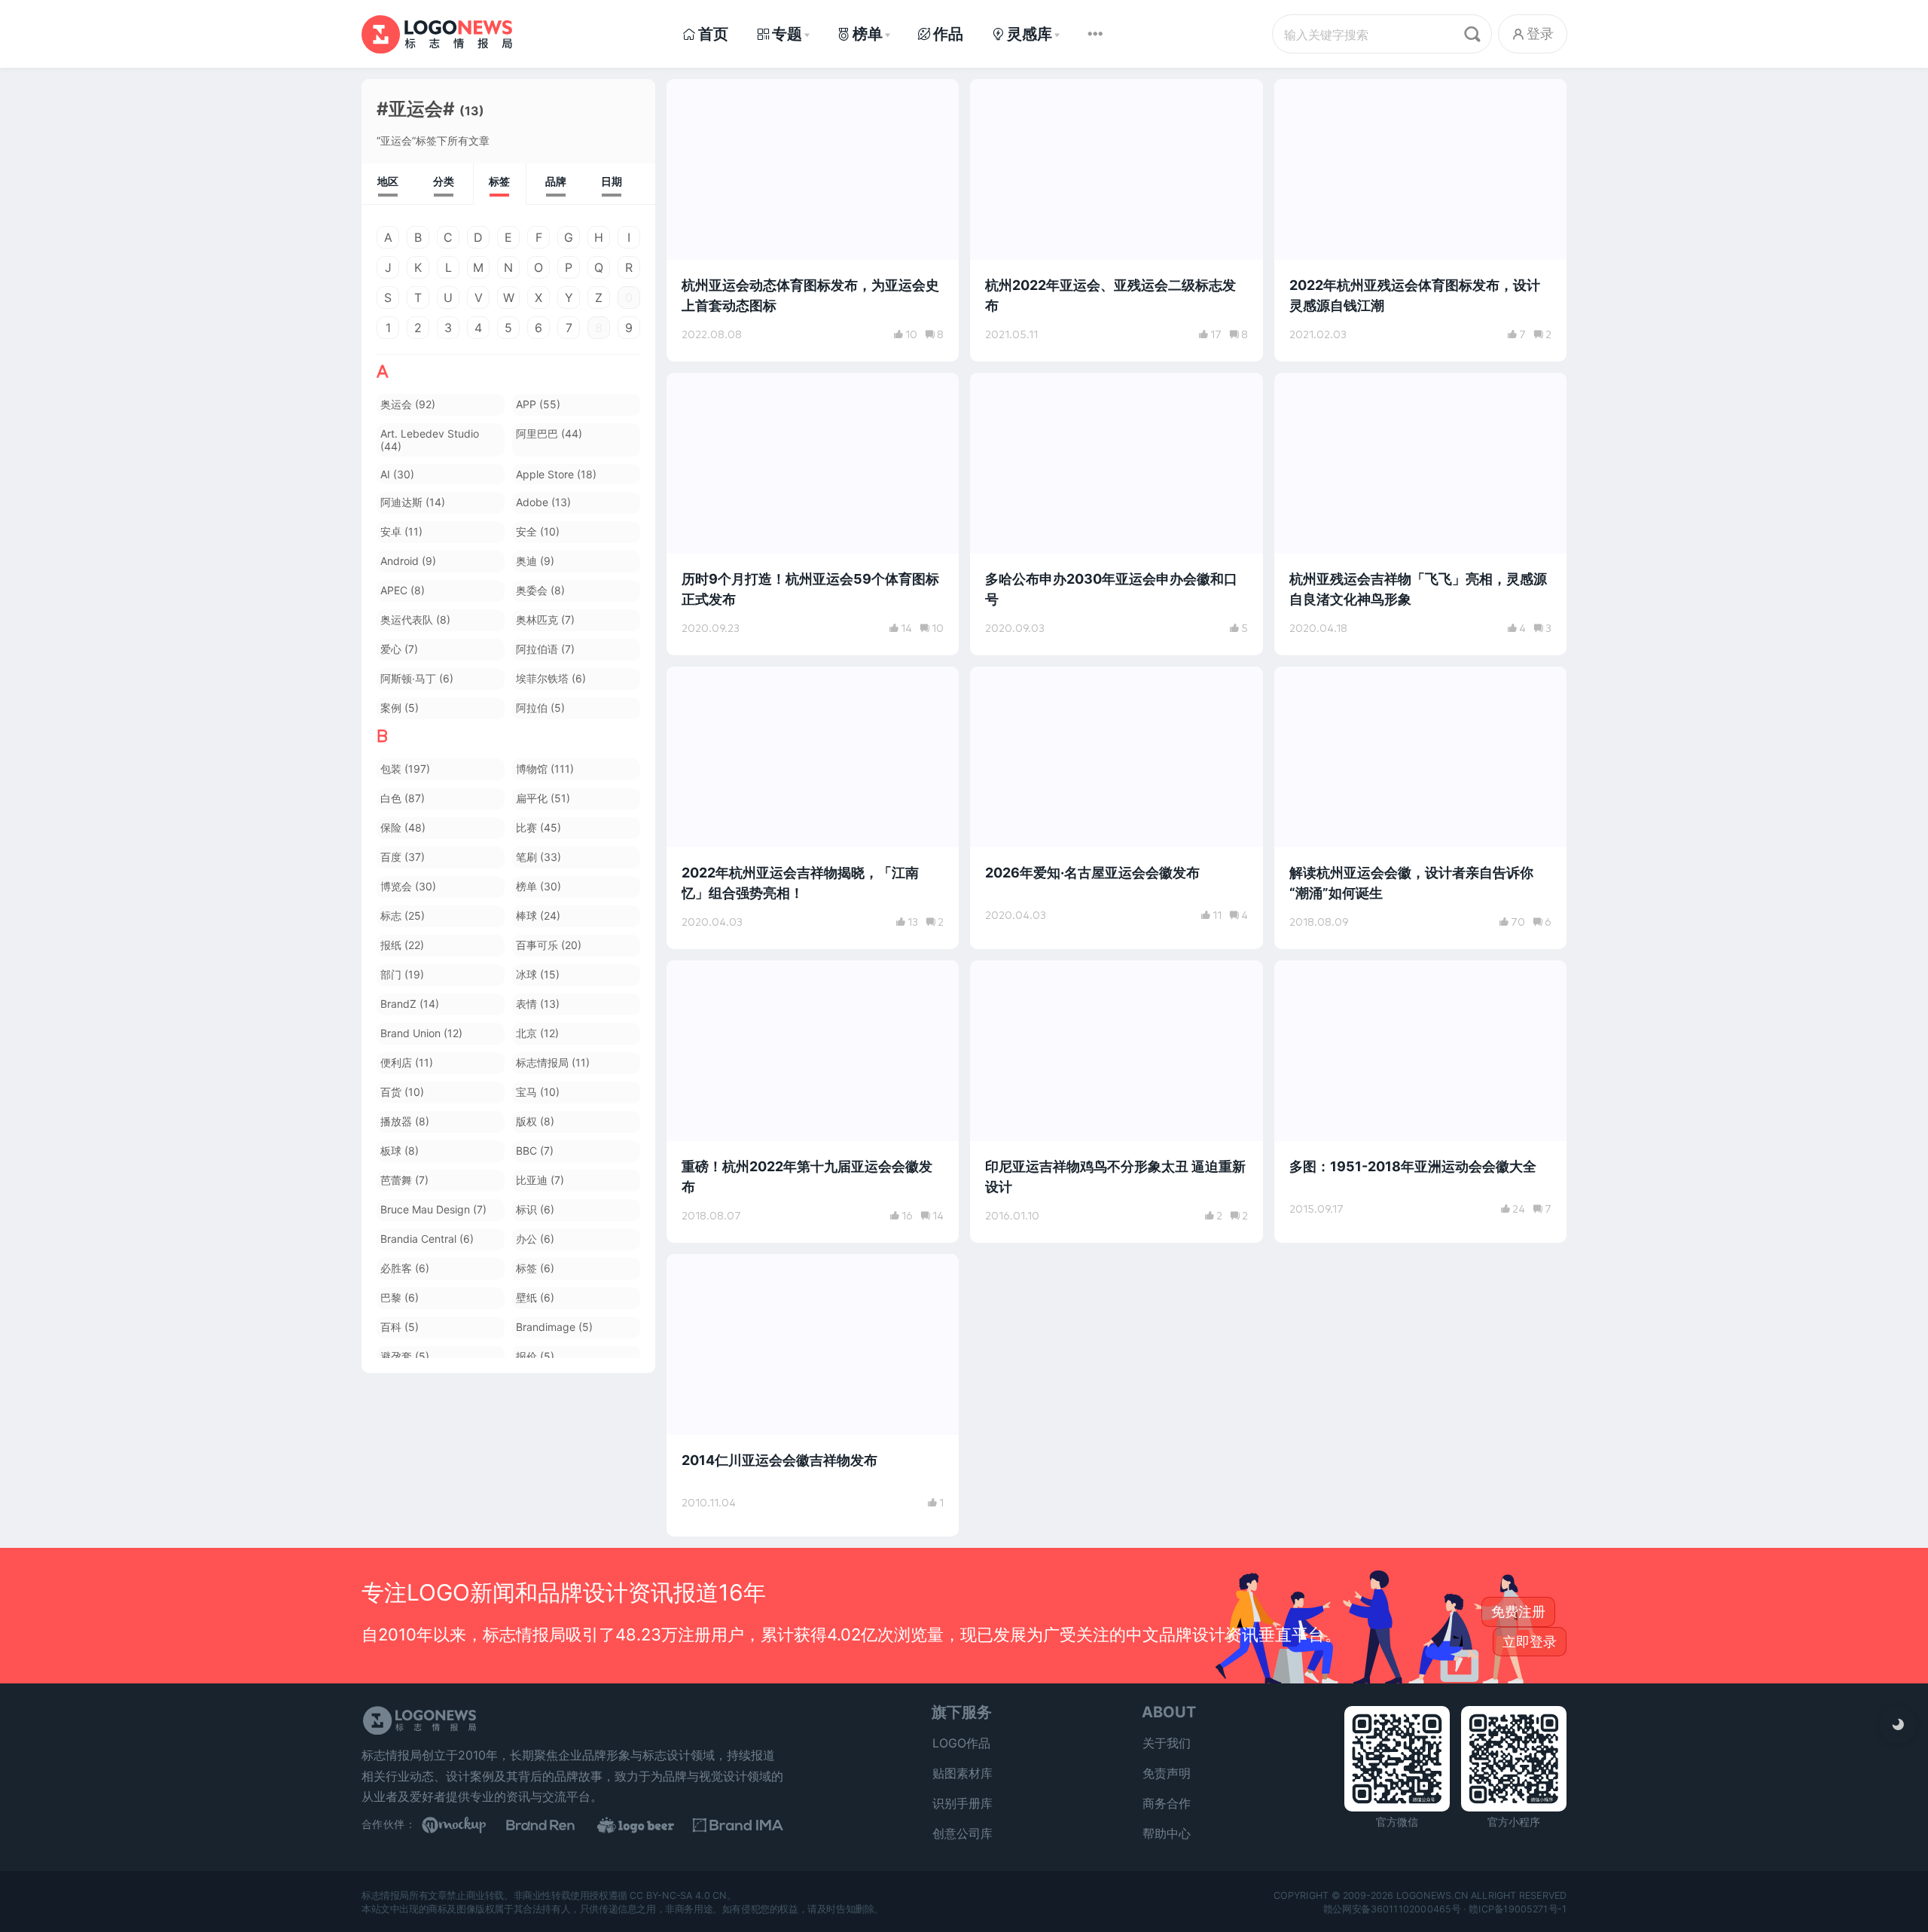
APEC (403, 590)
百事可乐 (549, 945)
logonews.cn (1432, 1895)
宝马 (538, 1092)
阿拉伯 (540, 708)
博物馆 (545, 769)
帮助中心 (1167, 1833)
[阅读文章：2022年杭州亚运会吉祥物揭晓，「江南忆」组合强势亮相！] (813, 808)
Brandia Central (427, 1239)
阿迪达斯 (413, 502)
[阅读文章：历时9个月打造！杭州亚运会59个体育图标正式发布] (813, 514)
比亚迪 (540, 1180)
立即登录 (1530, 1642)
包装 (405, 769)
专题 (787, 34)
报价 (535, 1356)
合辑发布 (1313, 980)
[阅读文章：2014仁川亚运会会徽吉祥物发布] (813, 1395)
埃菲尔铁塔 (551, 678)
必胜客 (405, 1268)
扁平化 (543, 798)
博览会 (408, 886)
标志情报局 (553, 1062)
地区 (388, 181)
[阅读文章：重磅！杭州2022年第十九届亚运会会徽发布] (813, 1102)
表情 (538, 1004)
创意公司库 (962, 1833)
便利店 (407, 1062)
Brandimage (554, 1327)
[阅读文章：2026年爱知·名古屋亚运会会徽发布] (1116, 808)
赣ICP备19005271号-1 (1518, 1908)
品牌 (556, 181)
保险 (403, 827)
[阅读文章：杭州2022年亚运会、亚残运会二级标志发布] (1116, 220)
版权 (535, 1121)
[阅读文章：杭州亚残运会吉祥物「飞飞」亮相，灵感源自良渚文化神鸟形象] (1420, 514)
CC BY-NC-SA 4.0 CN (678, 1895)
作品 (948, 34)
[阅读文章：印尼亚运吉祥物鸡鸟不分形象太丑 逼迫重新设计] (1116, 1102)
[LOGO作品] (648, 1825)
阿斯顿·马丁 (417, 678)
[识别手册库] (738, 1825)
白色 (403, 798)
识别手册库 (962, 1803)
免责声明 (1167, 1773)
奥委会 (540, 590)
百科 (400, 1327)
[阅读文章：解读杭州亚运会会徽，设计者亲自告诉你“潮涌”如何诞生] (1420, 808)
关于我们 (1167, 1743)
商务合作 (1167, 1803)
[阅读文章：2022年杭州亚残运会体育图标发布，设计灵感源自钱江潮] (1420, 220)
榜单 (868, 34)
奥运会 (408, 404)
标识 (535, 1209)
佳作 (1303, 686)
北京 (537, 1033)
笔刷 (538, 857)
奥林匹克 (545, 620)
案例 (400, 708)
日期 (612, 181)
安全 (538, 531)
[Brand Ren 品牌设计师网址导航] (557, 1825)
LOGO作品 (961, 1743)
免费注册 (1518, 1612)
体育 (695, 99)
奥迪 (535, 561)
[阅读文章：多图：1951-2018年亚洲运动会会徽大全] (1420, 1102)
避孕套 (405, 1356)
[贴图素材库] (467, 1825)
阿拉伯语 (545, 649)
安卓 (401, 531)
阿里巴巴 (549, 433)
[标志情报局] (437, 34)
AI (397, 474)
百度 (403, 857)
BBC (535, 1151)
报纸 (402, 945)
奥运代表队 (415, 620)
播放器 (405, 1121)
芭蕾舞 (404, 1180)
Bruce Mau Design (433, 1209)
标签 (499, 181)
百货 (402, 1092)
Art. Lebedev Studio (430, 440)
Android (408, 561)
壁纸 (535, 1297)
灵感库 (1030, 34)
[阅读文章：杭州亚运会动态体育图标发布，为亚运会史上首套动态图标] (813, 220)
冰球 (538, 974)
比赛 (538, 827)
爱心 (399, 649)
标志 (403, 916)
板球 (400, 1151)
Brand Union (421, 1033)
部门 (402, 974)
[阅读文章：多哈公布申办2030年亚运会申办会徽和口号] (1116, 514)
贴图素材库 (962, 1773)
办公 (535, 1239)
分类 (444, 181)
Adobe (543, 502)
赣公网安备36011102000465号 (1392, 1908)
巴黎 (400, 1297)
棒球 (538, 916)
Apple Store (556, 474)
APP (538, 404)
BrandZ (410, 1004)
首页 (713, 34)
